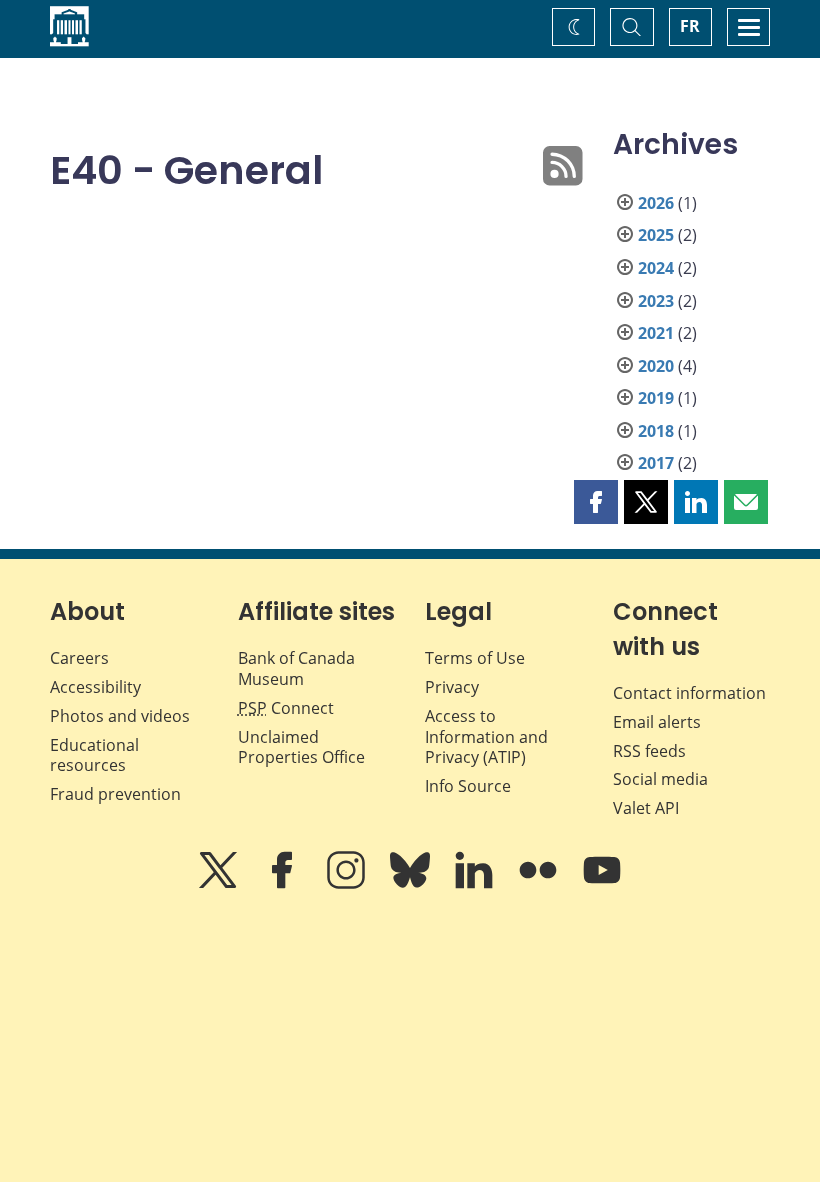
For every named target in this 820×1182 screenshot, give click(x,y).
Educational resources (94, 755)
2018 (656, 431)
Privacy (452, 687)
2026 (656, 203)
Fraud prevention (115, 794)
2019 (656, 398)
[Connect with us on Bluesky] (412, 884)
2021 (656, 333)
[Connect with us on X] (220, 884)
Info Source (468, 786)
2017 (656, 463)
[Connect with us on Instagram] (348, 884)
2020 (656, 366)
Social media (660, 779)
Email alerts (657, 722)
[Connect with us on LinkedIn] (476, 884)
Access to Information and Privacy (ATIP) (486, 737)
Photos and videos (120, 716)
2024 (656, 268)
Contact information (689, 693)
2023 (656, 301)
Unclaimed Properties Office (301, 747)
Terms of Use (475, 658)
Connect (286, 708)
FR (690, 26)
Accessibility (95, 687)
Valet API (646, 808)
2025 (656, 235)
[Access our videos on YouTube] (602, 884)
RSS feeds (649, 751)
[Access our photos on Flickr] (540, 884)
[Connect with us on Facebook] (284, 884)
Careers (79, 658)
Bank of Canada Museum (296, 668)
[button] (596, 502)
